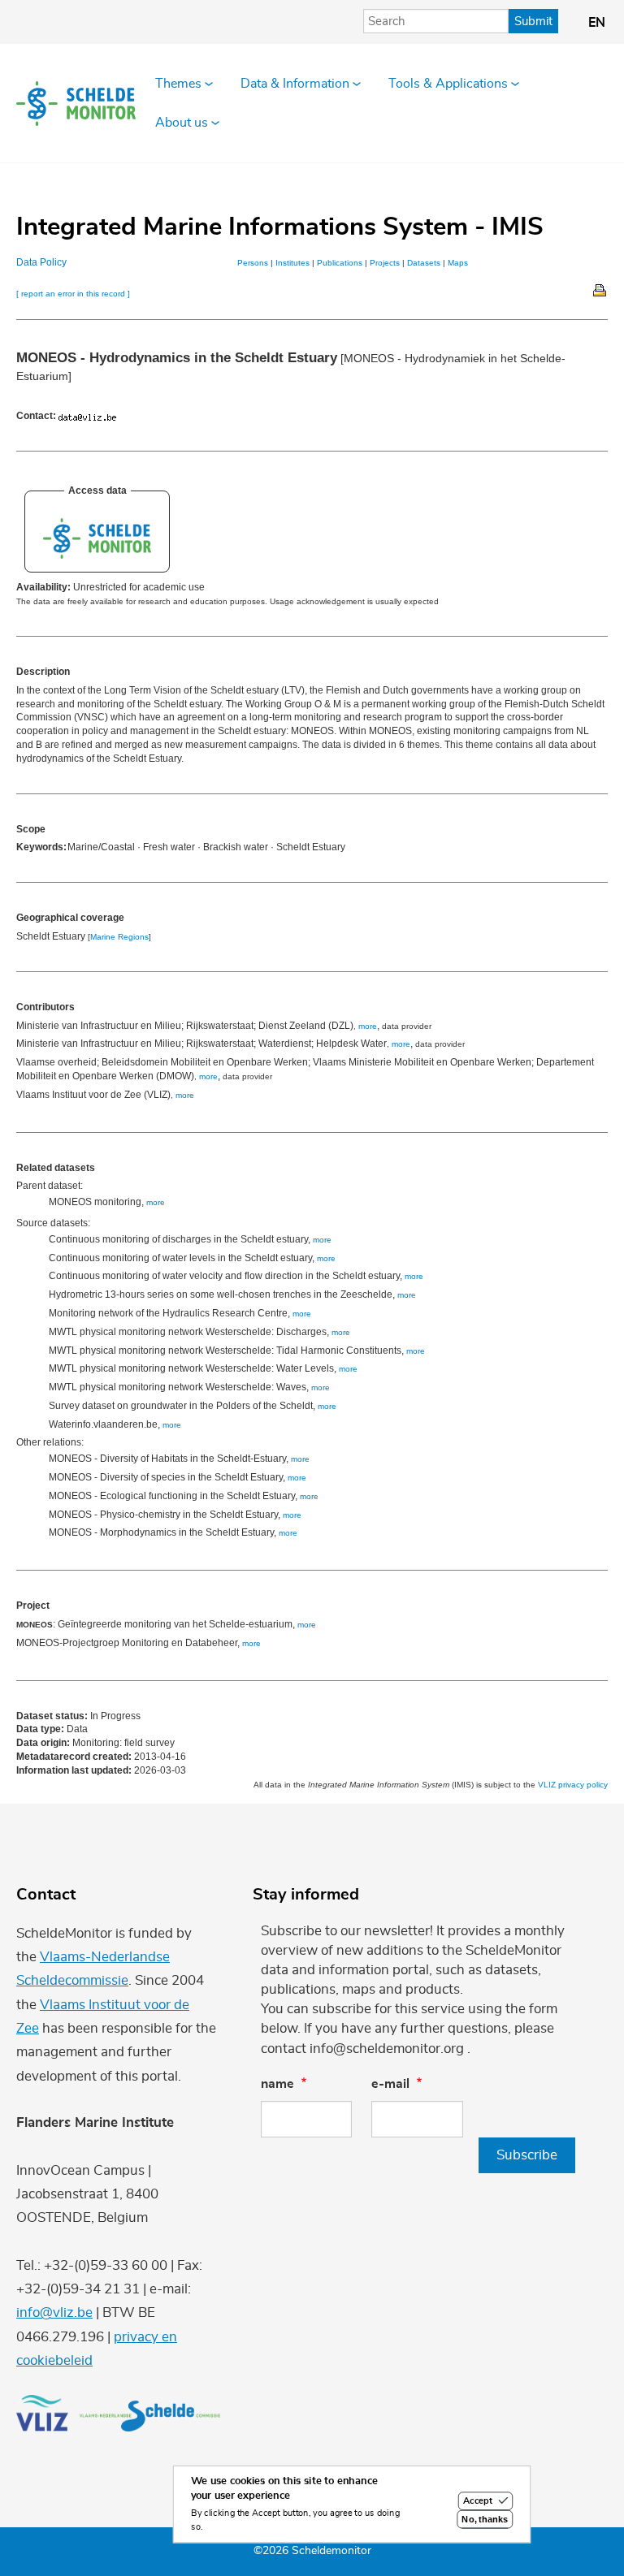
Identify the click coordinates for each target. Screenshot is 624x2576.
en (597, 23)
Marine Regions (119, 937)
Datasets (424, 263)
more (368, 1026)
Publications (340, 263)
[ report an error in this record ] (73, 294)
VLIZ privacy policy (573, 1785)
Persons (253, 263)
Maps (458, 263)
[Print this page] (600, 289)
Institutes (292, 263)
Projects (385, 263)
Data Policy (41, 262)
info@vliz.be (54, 2312)
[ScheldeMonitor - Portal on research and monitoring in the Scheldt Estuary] (97, 555)
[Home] (76, 104)
